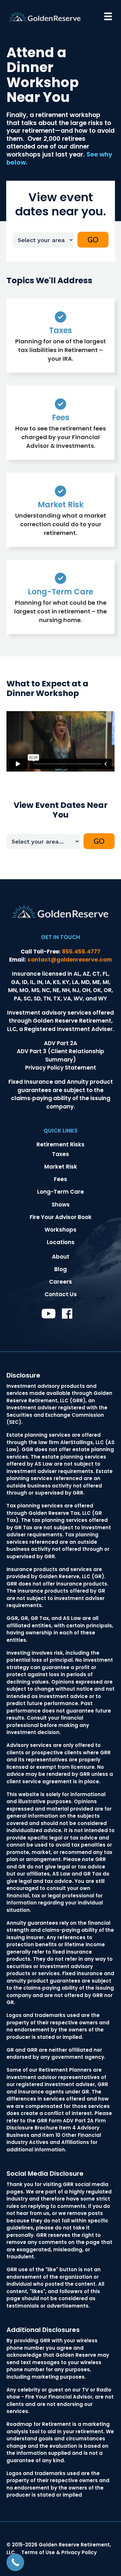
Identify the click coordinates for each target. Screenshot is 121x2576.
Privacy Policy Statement (61, 1068)
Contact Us (61, 1294)
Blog (60, 1269)
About (61, 1257)
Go (93, 240)
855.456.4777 (81, 952)
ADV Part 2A (60, 1043)
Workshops (60, 1230)
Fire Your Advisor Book (61, 1217)
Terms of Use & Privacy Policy (59, 2552)
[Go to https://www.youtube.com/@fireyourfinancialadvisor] (48, 1314)
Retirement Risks (60, 1144)
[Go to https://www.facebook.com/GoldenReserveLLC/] (67, 1315)
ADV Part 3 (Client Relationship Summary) (60, 1055)
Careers (60, 1282)
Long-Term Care (60, 1192)
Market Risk (61, 1167)
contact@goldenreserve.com (70, 960)
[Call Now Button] (15, 2562)
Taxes (60, 1154)
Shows (61, 1205)
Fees (60, 1179)
